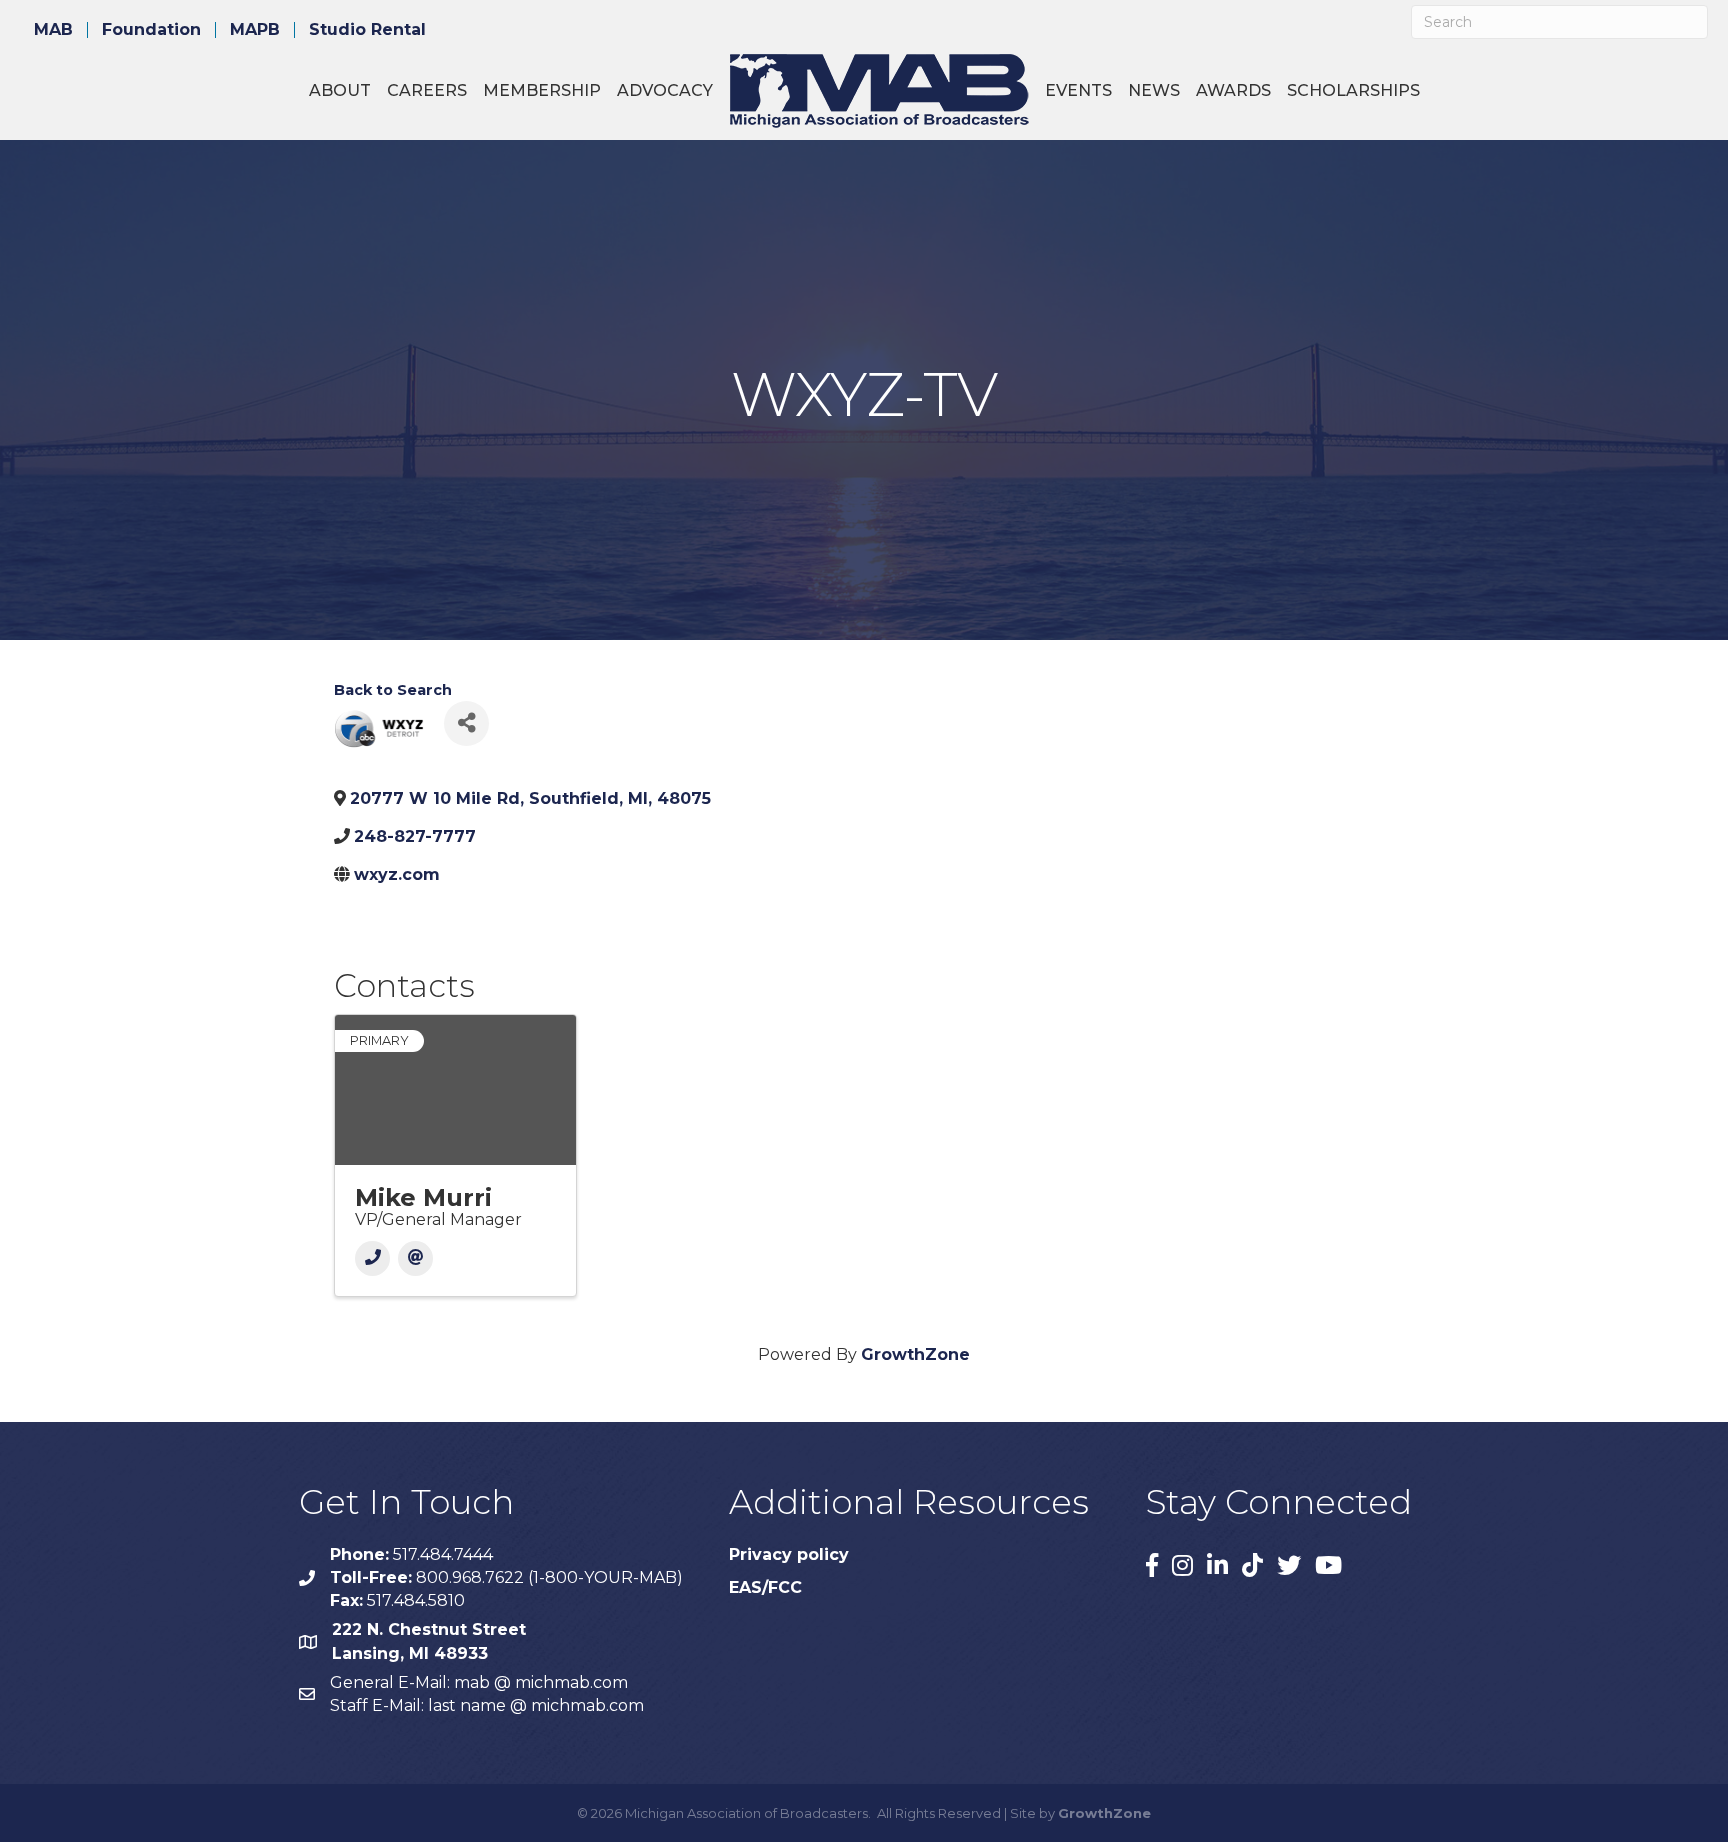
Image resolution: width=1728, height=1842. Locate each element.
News (1154, 90)
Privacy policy (789, 1554)
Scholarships (1353, 90)
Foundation (151, 30)
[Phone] (372, 1258)
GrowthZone (915, 1354)
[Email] (415, 1258)
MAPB (255, 30)
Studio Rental (367, 30)
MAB (53, 30)
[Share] (466, 723)
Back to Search (393, 690)
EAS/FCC (765, 1587)
